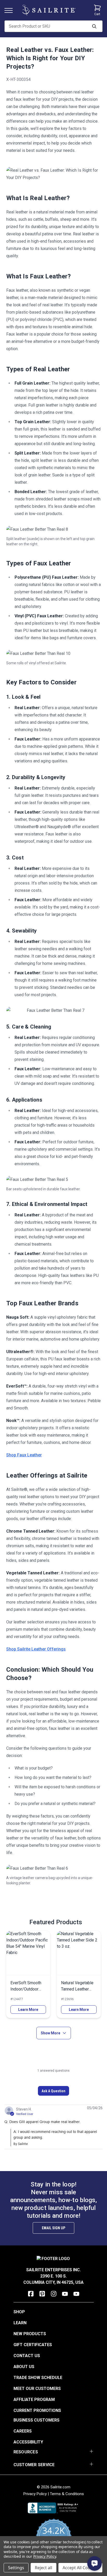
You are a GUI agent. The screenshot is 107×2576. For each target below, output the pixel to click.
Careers (23, 2431)
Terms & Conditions (67, 2494)
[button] (53, 2091)
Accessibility (28, 2442)
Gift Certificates (33, 2345)
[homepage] (49, 10)
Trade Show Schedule (38, 2378)
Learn (20, 2323)
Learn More (28, 2010)
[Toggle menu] (11, 10)
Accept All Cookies (80, 2568)
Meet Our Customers (37, 2389)
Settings (16, 2568)
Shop (19, 2312)
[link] (28, 1974)
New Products (30, 2334)
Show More (51, 2033)
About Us (24, 2367)
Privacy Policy (35, 2494)
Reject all (44, 2568)
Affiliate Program (34, 2399)
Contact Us (27, 2356)
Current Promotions (37, 2410)
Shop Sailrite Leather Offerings (36, 1649)
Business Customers (36, 2420)
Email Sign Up (53, 2228)
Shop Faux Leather (24, 1455)
